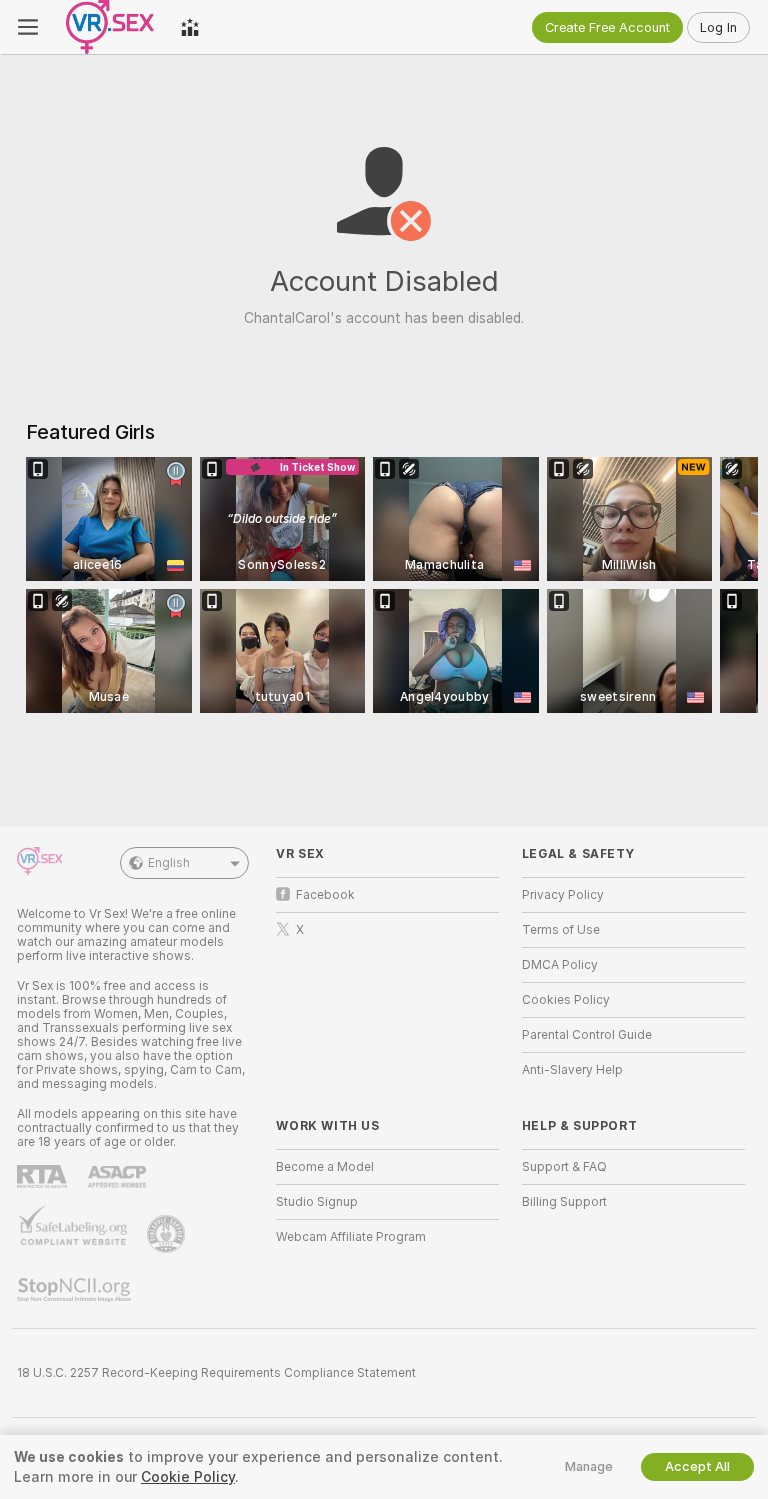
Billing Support (564, 1202)
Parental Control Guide (587, 1035)
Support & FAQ (564, 1167)
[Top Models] (190, 27)
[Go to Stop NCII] (76, 1290)
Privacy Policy (563, 895)
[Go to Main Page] (109, 27)
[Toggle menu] (28, 27)
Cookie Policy (188, 1477)
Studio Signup (317, 1202)
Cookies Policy (566, 1000)
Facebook (325, 895)
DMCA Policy (560, 965)
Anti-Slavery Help (572, 1070)
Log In (718, 27)
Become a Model (325, 1167)
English (169, 863)
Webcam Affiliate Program (351, 1237)
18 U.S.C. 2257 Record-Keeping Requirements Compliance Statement (216, 1373)
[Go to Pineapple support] (168, 1234)
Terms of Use (561, 930)
